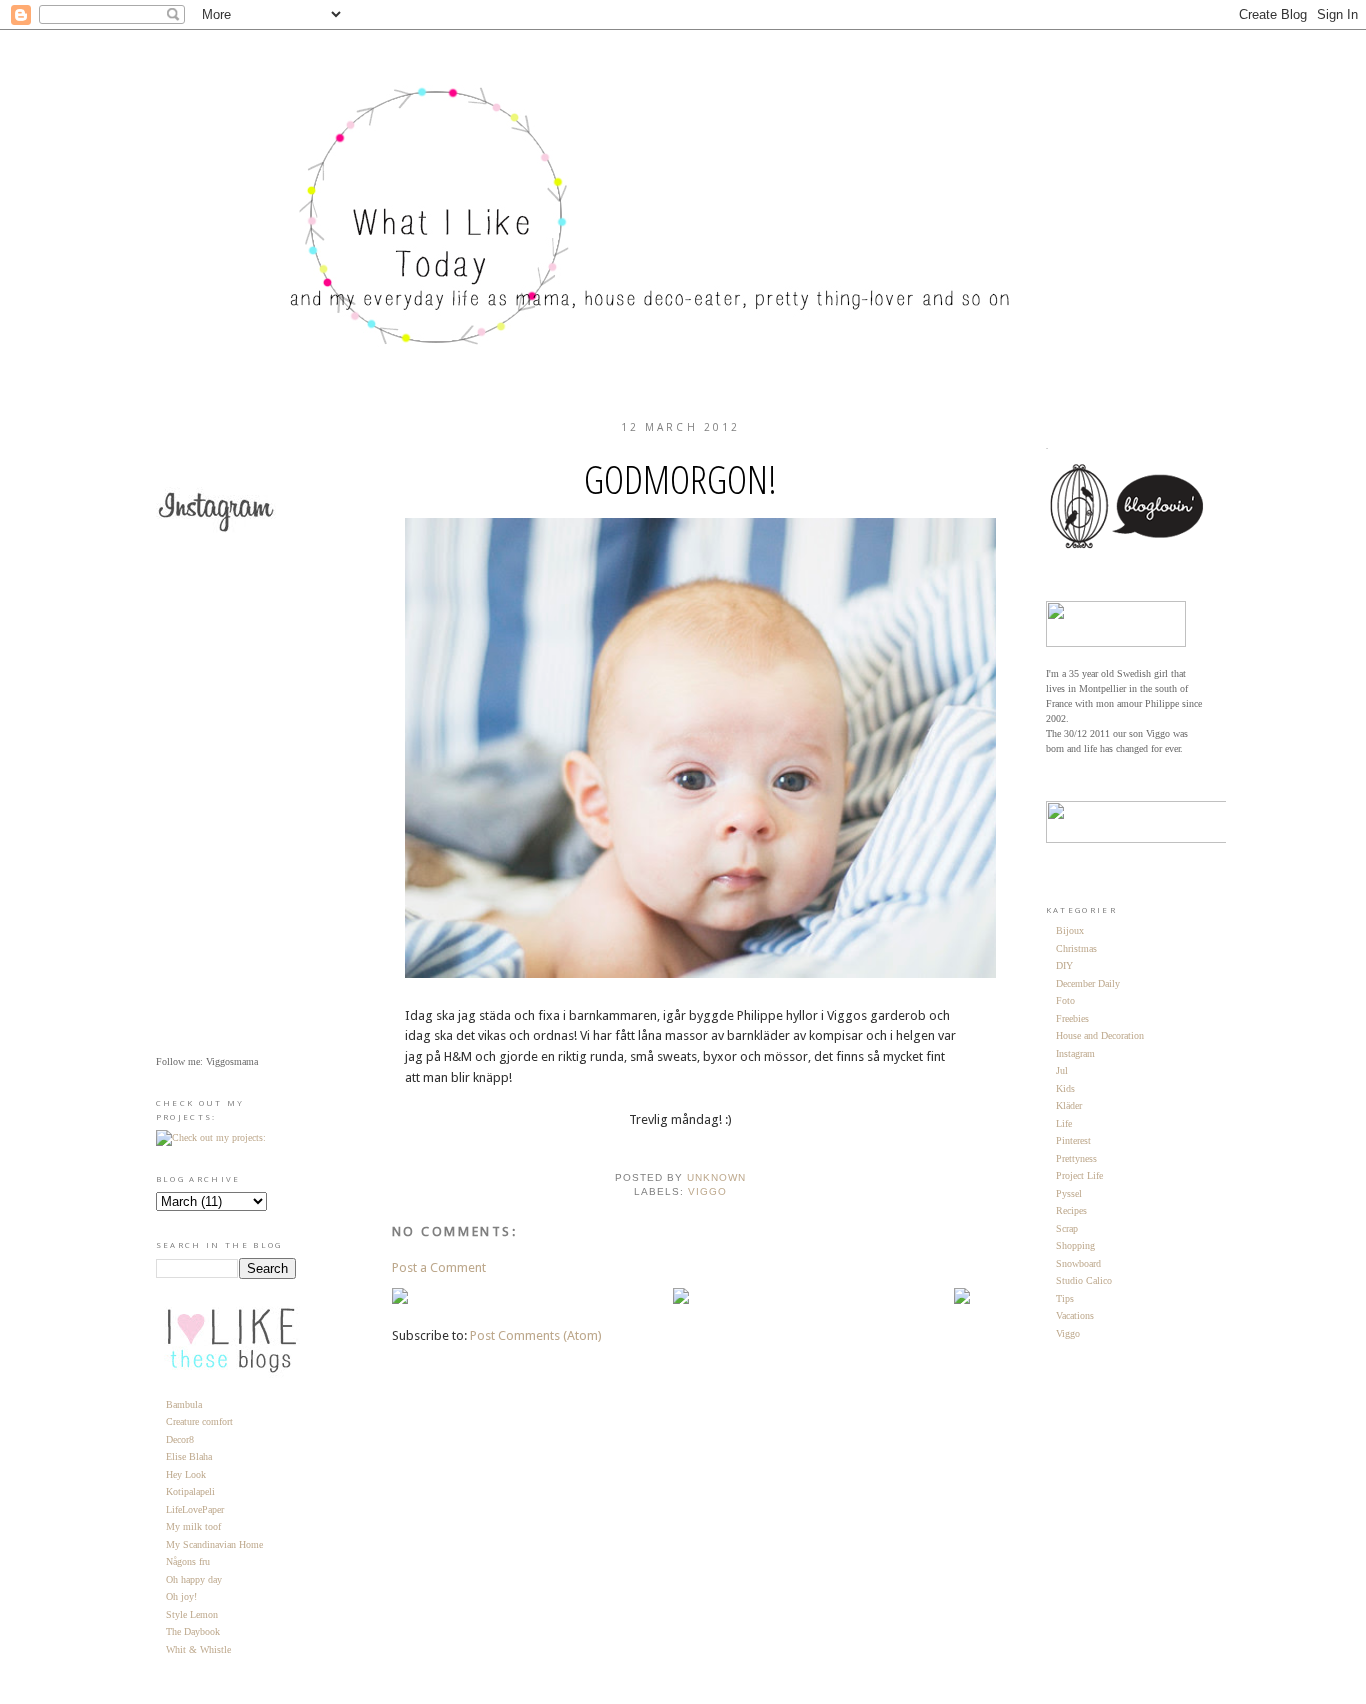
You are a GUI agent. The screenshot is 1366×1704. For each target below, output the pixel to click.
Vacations (1075, 1315)
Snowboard (1078, 1263)
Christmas (1076, 948)
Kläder (1069, 1105)
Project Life (1079, 1175)
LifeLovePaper (195, 1509)
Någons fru (188, 1561)
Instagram (1075, 1053)
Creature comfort (199, 1421)
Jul (1062, 1070)
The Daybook (193, 1631)
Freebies (1072, 1018)
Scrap (1067, 1228)
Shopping (1075, 1245)
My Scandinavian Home (214, 1544)
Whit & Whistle (198, 1649)
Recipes (1071, 1210)
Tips (1065, 1298)
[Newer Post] (400, 1299)
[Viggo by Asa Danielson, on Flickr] (741, 973)
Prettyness (1076, 1158)
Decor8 (180, 1439)
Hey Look (186, 1474)
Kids (1065, 1088)
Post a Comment (439, 1267)
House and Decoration (1100, 1035)
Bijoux (1070, 930)
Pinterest (1073, 1140)
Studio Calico (1084, 1280)
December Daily (1088, 983)
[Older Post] (962, 1299)
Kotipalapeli (190, 1491)
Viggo (707, 1191)
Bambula (184, 1404)
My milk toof (193, 1526)
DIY (1064, 965)
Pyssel (1069, 1193)
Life (1064, 1123)
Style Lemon (192, 1614)
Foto (1065, 1000)
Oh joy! (181, 1596)
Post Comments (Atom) (536, 1335)
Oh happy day (194, 1579)
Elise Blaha (189, 1456)
